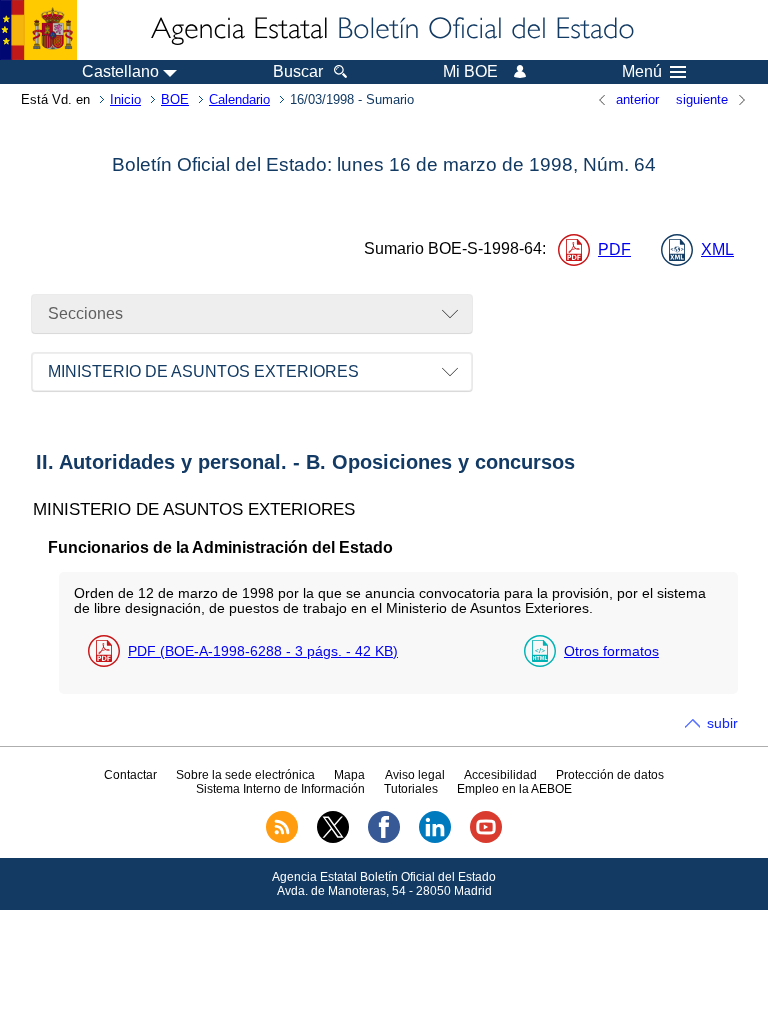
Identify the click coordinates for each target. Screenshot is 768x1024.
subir (722, 723)
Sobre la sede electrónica (245, 775)
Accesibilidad (500, 775)
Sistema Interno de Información (280, 789)
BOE (175, 99)
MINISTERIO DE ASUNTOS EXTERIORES (203, 371)
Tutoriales (411, 789)
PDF (614, 249)
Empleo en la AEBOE (514, 789)
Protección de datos (610, 775)
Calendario (239, 99)
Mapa (349, 775)
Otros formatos (611, 651)
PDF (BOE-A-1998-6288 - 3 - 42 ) (263, 651)
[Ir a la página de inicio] (391, 30)
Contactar (130, 775)
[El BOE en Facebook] (384, 839)
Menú (642, 72)
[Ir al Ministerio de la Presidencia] (38, 30)
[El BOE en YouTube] (486, 839)
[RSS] (282, 839)
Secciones (85, 313)
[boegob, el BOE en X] (333, 839)
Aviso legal (415, 775)
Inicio (125, 99)
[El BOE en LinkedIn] (435, 839)
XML (717, 249)
